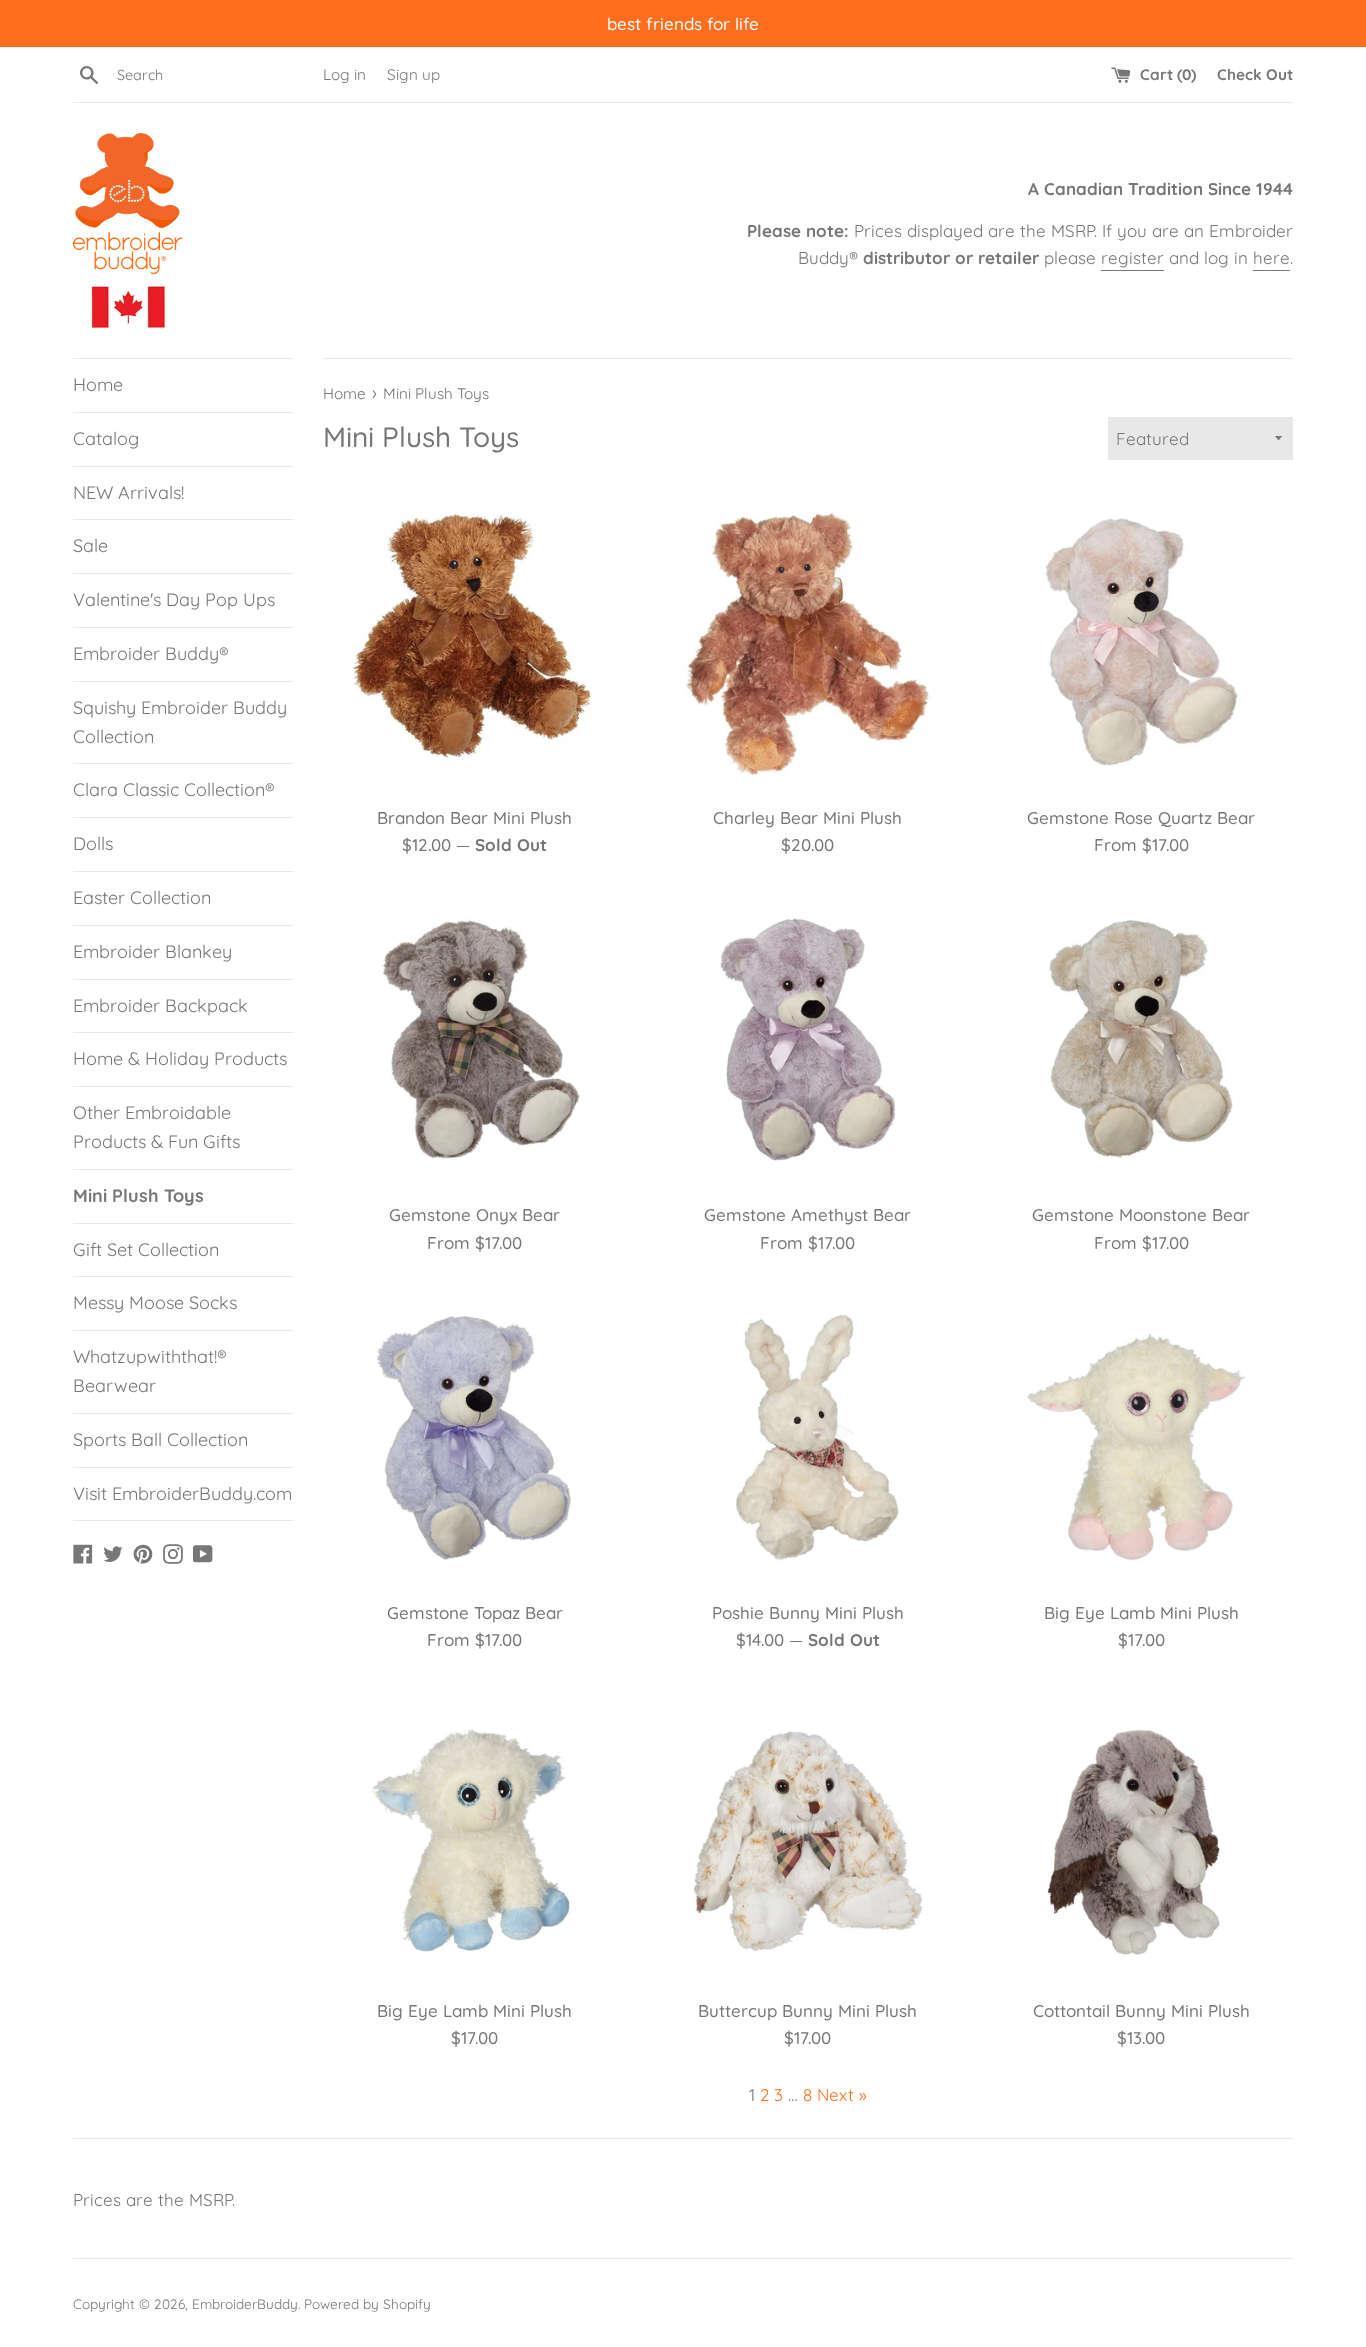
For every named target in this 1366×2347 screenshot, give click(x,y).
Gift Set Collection (146, 1249)
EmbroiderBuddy (245, 2303)
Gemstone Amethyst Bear (807, 1214)
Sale (90, 545)
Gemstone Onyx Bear (474, 1214)
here (1271, 257)
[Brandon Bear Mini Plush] (474, 641)
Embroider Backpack (160, 1005)
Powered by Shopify (367, 2303)
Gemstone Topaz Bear (475, 1612)
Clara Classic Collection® (174, 789)
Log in (344, 74)
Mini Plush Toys (138, 1195)
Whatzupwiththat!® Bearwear (150, 1371)
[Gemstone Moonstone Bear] (1141, 1039)
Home (98, 384)
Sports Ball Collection (160, 1439)
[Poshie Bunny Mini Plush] (807, 1437)
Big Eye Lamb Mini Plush (1141, 1612)
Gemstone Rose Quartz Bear (1141, 817)
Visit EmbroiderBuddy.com (182, 1493)
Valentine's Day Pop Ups (174, 599)
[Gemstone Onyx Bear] (474, 1039)
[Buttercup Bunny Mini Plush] (807, 1835)
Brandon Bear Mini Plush (474, 817)
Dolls (93, 843)
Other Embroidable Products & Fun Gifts (156, 1127)
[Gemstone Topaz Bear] (474, 1437)
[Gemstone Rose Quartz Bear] (1141, 641)
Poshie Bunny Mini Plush (808, 1612)
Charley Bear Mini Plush (807, 817)
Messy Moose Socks (155, 1302)
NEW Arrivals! (128, 492)
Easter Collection (142, 897)
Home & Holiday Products (180, 1058)
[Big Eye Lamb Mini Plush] (1141, 1437)
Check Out (1255, 74)
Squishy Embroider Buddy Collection (180, 722)
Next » (842, 2094)
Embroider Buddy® (151, 653)
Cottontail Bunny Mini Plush (1141, 2010)
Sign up (413, 74)
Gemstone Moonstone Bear (1141, 1214)
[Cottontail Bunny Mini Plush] (1141, 1835)
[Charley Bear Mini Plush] (807, 641)
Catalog (106, 438)
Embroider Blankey (152, 951)
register (1132, 257)
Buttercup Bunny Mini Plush (807, 2010)
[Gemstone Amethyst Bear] (807, 1039)
